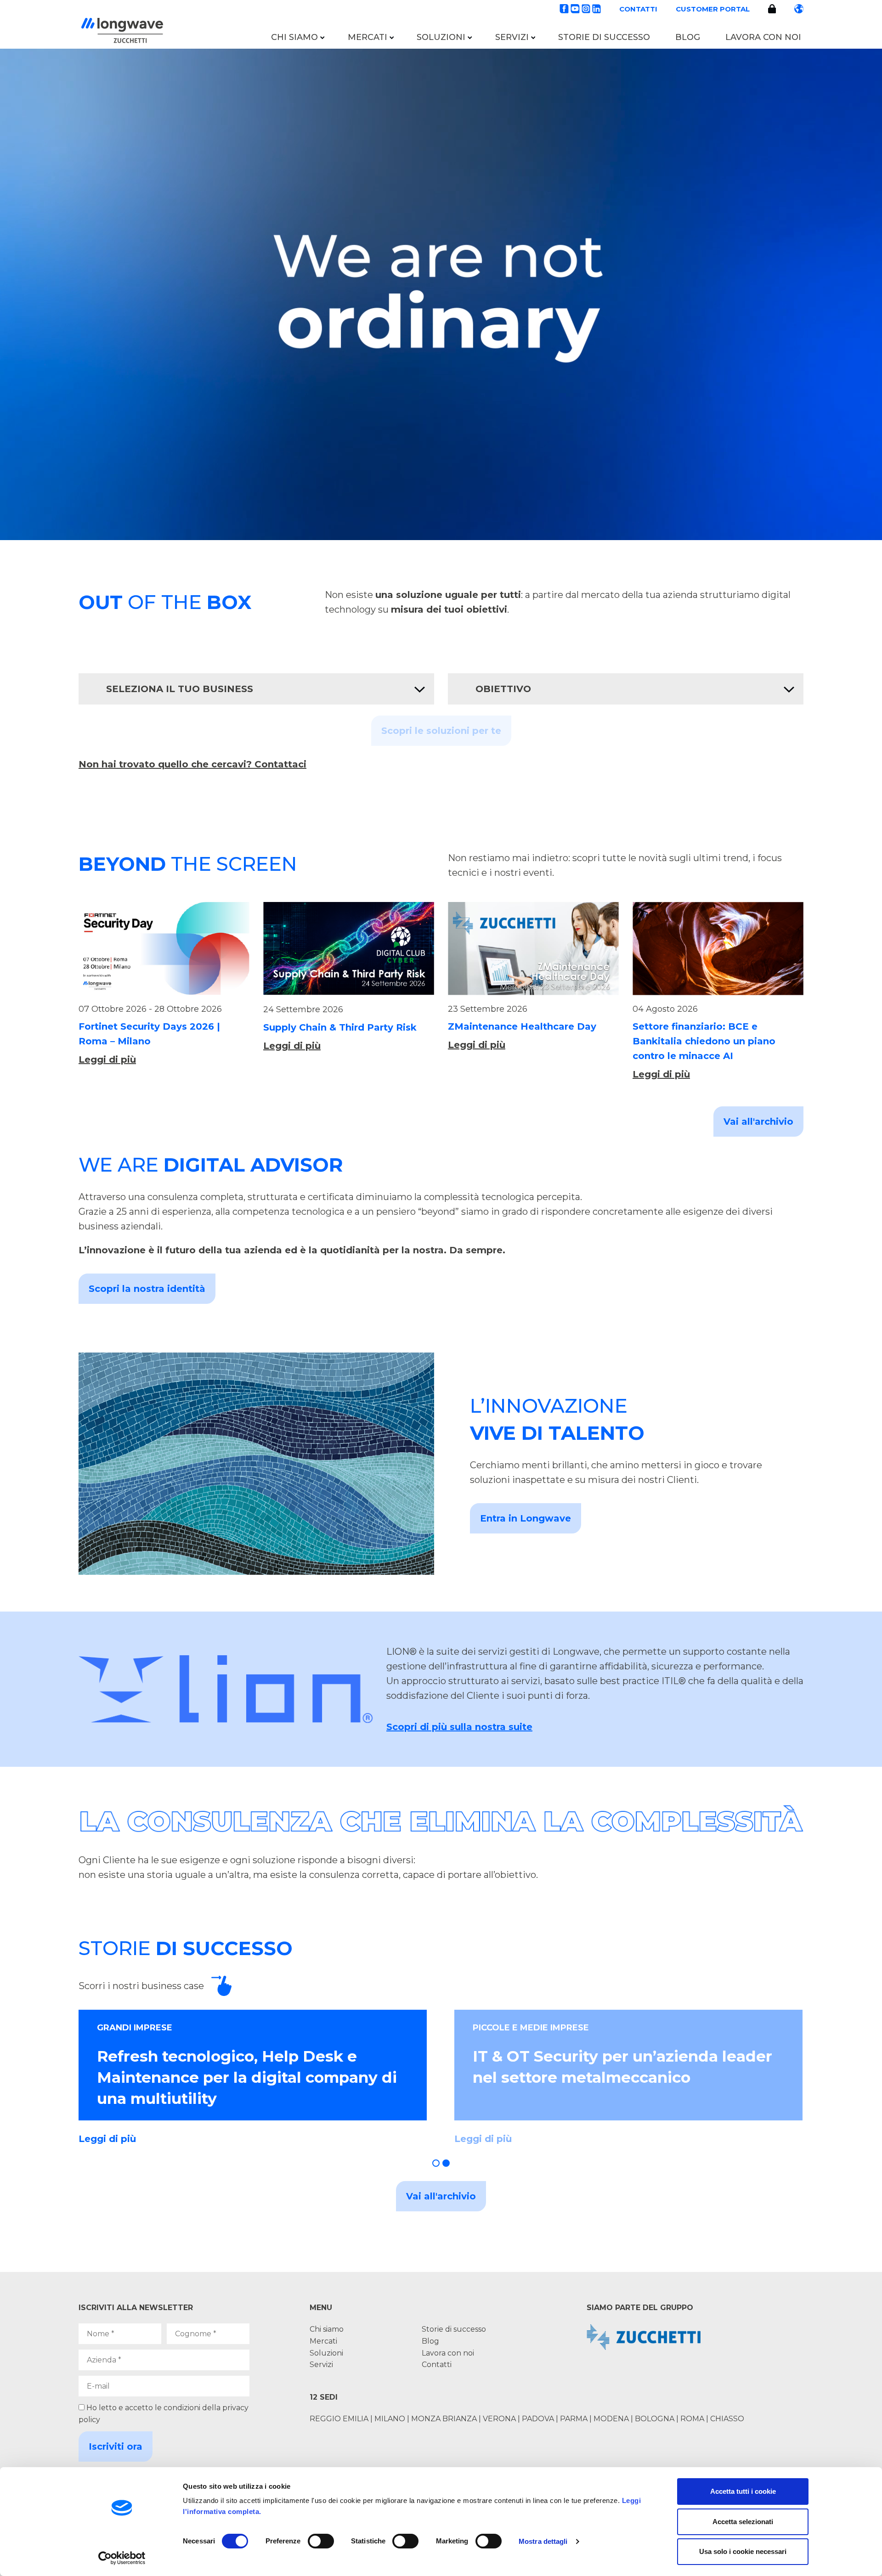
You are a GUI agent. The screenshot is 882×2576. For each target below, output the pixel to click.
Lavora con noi (763, 37)
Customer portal (713, 9)
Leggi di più (107, 1060)
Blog (688, 37)
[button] (436, 2163)
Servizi (512, 37)
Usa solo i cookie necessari (743, 2551)
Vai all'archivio (758, 1122)
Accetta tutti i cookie (743, 2491)
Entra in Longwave (526, 1518)
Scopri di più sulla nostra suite (459, 1727)
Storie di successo (604, 37)
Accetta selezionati (743, 2522)
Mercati (367, 37)
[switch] (321, 2541)
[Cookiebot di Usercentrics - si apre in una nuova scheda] (122, 2558)
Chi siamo (294, 37)
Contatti (638, 9)
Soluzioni (441, 37)
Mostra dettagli (543, 2541)
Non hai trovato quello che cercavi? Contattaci (192, 764)
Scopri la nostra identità (147, 1289)
